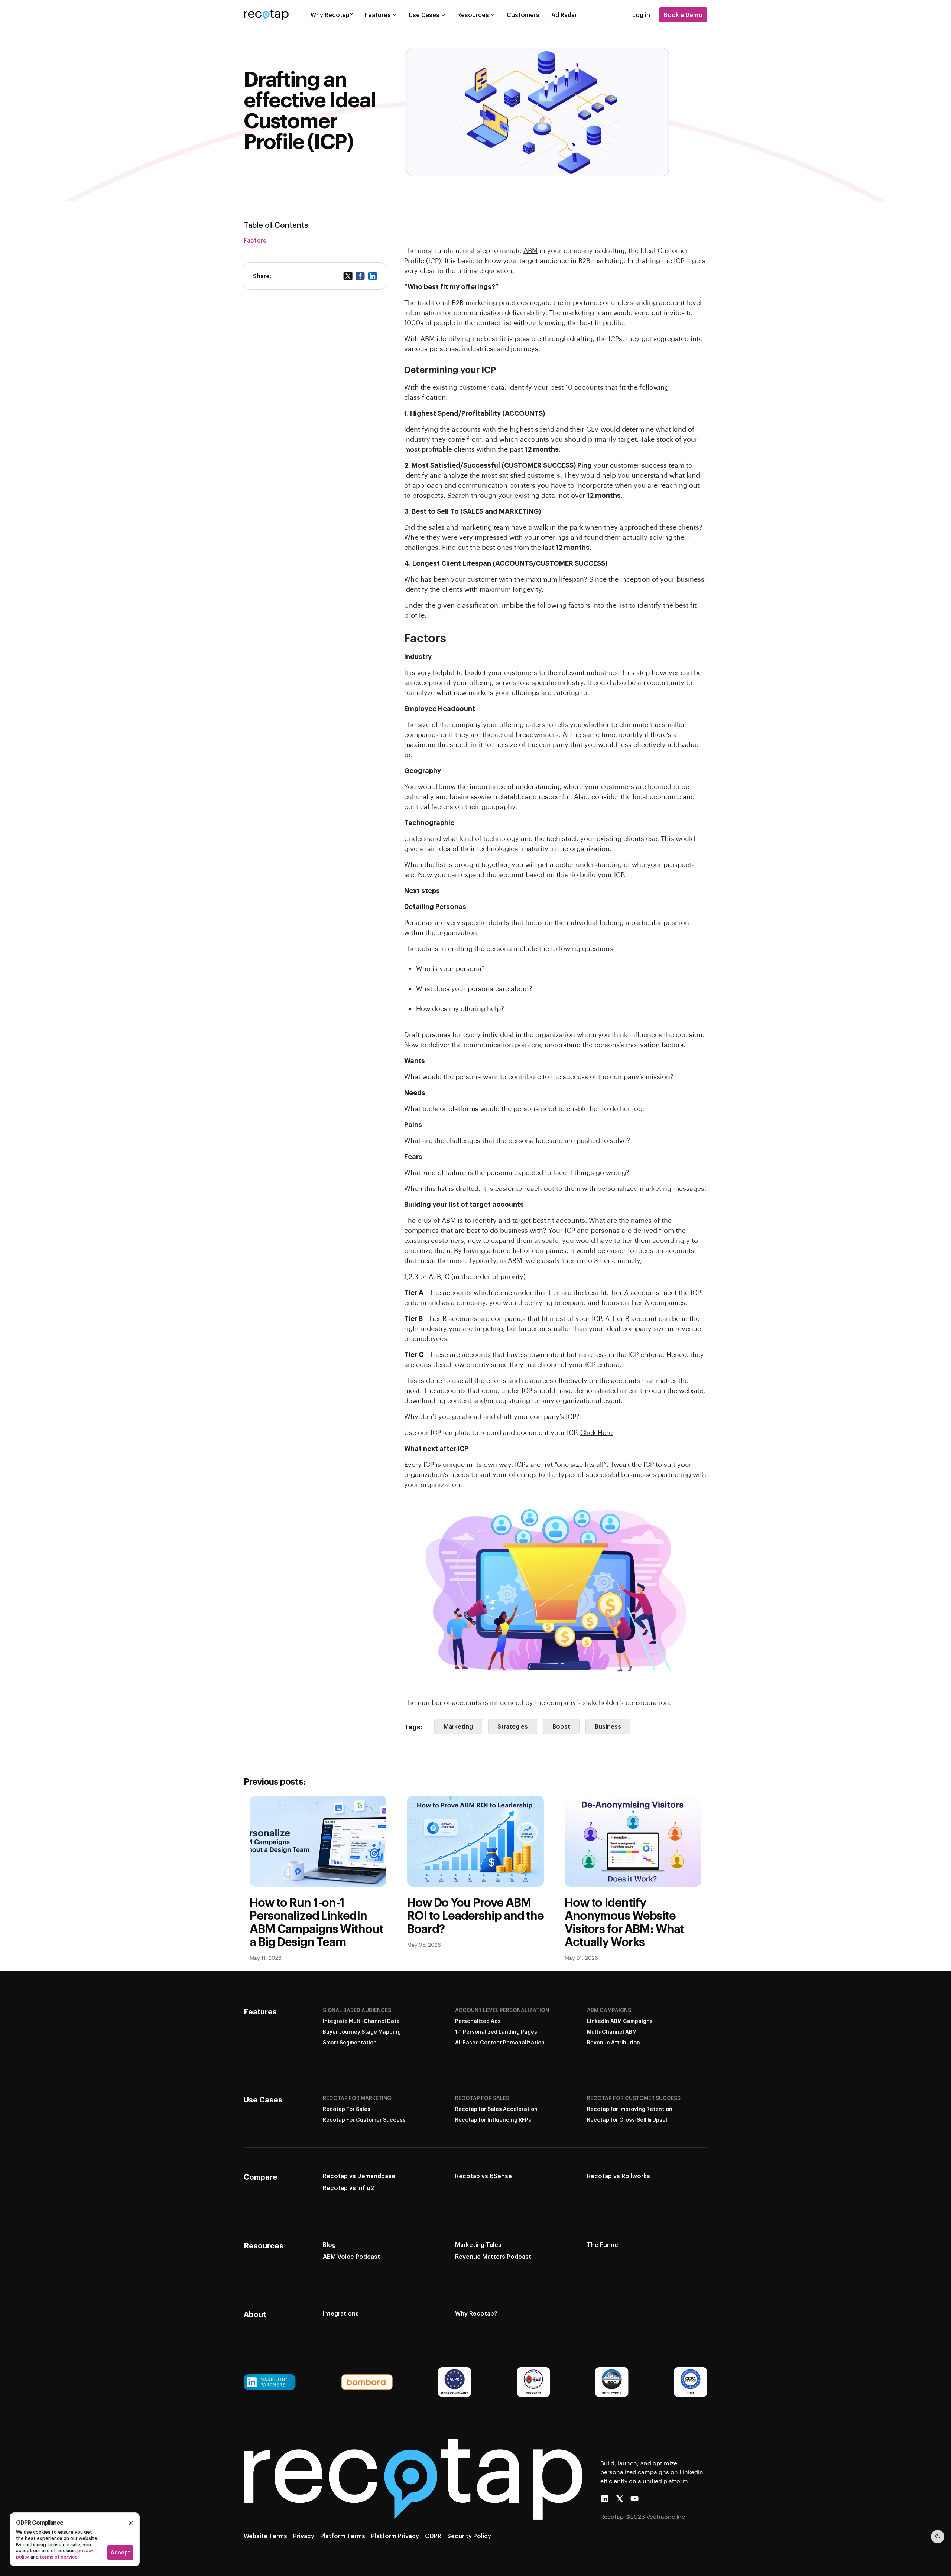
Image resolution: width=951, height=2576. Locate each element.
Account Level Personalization (502, 2010)
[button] (131, 2523)
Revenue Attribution (614, 2042)
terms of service (59, 2557)
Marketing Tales (478, 2244)
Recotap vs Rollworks (619, 2176)
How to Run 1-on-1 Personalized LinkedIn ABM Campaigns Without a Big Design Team (316, 1922)
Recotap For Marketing (357, 2098)
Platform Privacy (395, 2536)
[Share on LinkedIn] (372, 276)
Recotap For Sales (347, 2109)
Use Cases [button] (424, 15)
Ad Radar (564, 15)
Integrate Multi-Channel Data (361, 2021)
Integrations (341, 2313)
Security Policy (469, 2536)
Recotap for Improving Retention (630, 2109)
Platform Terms (343, 2536)
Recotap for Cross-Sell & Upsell (628, 2120)
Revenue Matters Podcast (493, 2256)
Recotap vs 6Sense (483, 2176)
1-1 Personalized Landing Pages (496, 2032)
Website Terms (265, 2536)
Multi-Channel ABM (612, 2032)
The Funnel (603, 2244)
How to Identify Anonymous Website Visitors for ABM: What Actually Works (624, 1922)
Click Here (596, 1432)
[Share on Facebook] (360, 276)
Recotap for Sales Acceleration (496, 2109)
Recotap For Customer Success (364, 2120)
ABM (530, 250)
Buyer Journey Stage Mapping (362, 2032)
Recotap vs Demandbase (359, 2176)
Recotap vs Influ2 (348, 2188)
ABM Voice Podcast (351, 2256)
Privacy (304, 2536)
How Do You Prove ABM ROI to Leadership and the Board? (475, 1915)
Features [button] (378, 15)
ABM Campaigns (609, 2010)
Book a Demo (683, 15)
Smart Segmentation (350, 2042)
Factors (255, 240)
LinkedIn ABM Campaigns (620, 2021)
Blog (329, 2244)
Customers (523, 15)
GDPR (433, 2536)
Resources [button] (473, 15)
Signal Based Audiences (357, 2010)
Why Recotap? (332, 15)
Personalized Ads (478, 2021)
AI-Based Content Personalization (500, 2042)
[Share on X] (348, 276)
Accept (120, 2552)
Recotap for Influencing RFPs (493, 2120)
